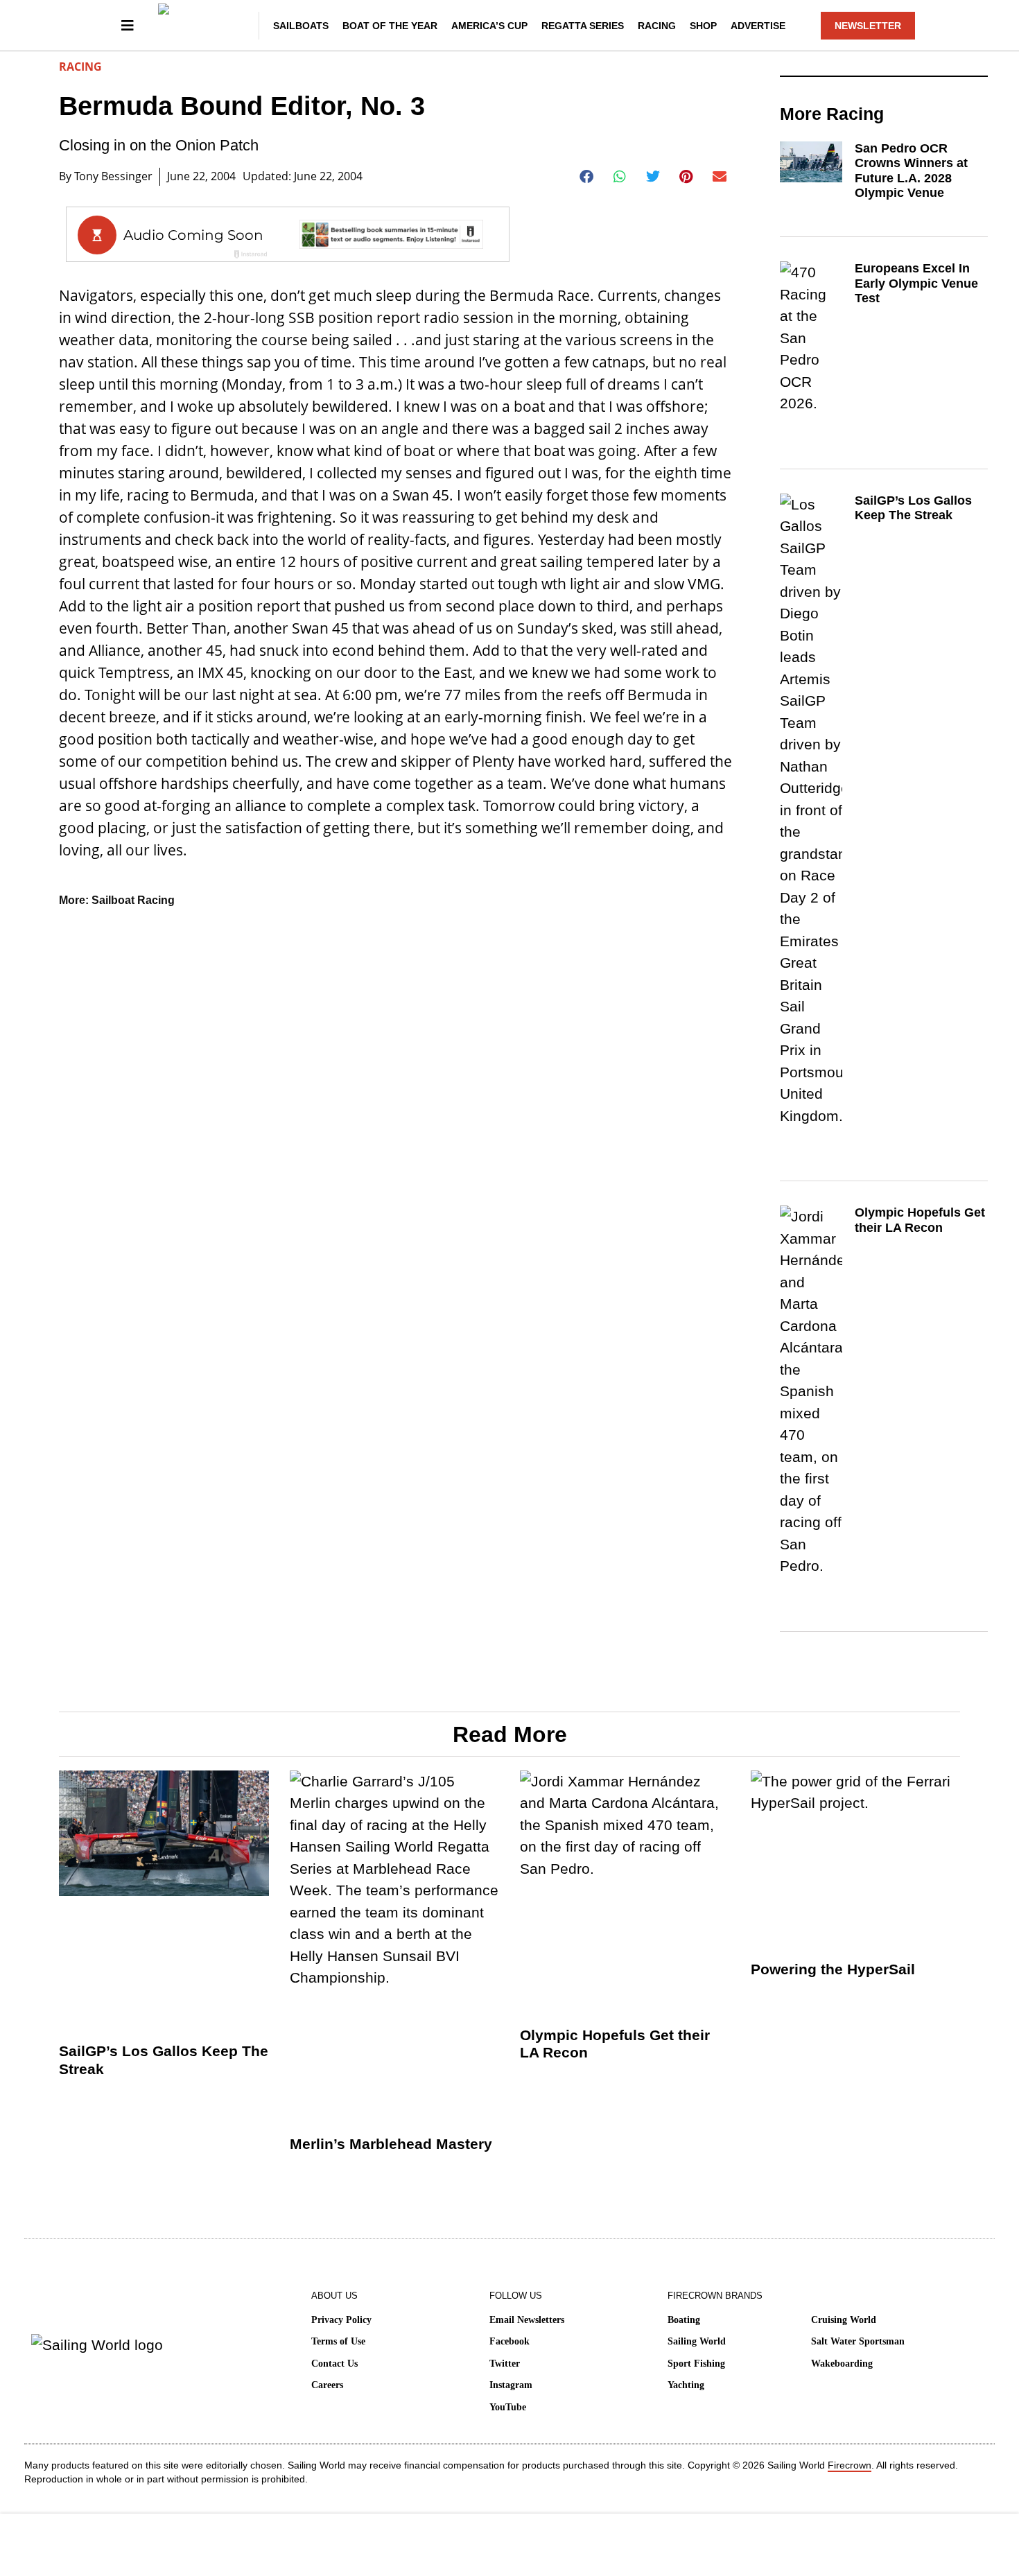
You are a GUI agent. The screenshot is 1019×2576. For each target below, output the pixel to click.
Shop (703, 26)
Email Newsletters (527, 2320)
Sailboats (301, 26)
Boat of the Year (390, 26)
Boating (684, 2320)
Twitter (505, 2364)
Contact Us (334, 2364)
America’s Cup (489, 26)
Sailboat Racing (133, 900)
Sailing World (697, 2341)
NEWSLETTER (868, 26)
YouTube (508, 2407)
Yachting (686, 2385)
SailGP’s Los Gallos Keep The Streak (913, 508)
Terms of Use (338, 2341)
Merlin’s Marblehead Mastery (391, 2144)
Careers (327, 2385)
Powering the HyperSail (833, 1969)
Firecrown (850, 2465)
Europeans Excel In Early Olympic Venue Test (916, 283)
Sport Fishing (696, 2364)
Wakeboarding (842, 2364)
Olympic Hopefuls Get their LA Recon (920, 1220)
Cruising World (844, 2320)
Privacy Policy (341, 2320)
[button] (587, 177)
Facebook (509, 2341)
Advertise (758, 26)
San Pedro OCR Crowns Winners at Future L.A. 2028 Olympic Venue (911, 171)
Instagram (511, 2385)
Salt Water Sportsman (858, 2341)
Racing (657, 26)
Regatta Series (583, 26)
